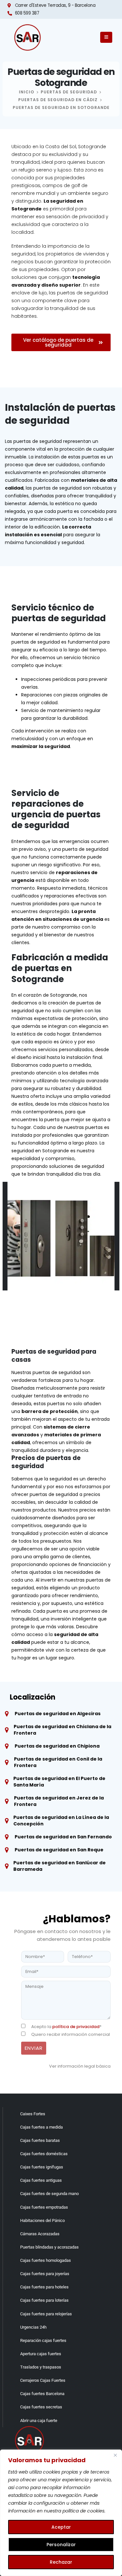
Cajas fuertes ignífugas (42, 2167)
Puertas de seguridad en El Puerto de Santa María (59, 1782)
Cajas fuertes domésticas (44, 2154)
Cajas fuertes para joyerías (45, 2274)
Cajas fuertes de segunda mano (49, 2194)
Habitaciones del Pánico (42, 2220)
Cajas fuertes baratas (40, 2140)
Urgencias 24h (33, 2327)
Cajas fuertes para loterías (44, 2300)
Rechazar (61, 2562)
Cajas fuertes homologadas (46, 2260)
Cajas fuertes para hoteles (44, 2287)
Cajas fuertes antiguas (41, 2180)
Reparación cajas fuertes (43, 2340)
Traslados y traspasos (41, 2367)
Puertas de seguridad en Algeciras (58, 1714)
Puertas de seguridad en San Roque (59, 1850)
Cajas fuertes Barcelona (42, 2394)
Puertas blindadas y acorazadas (49, 2247)
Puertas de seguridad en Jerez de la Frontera (59, 1801)
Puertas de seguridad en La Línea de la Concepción (61, 1821)
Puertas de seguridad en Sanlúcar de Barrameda (60, 1866)
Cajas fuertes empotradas (44, 2207)
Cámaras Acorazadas (40, 2234)
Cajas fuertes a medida (41, 2127)
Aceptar (61, 2527)
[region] (61, 2513)
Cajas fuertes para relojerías (46, 2314)
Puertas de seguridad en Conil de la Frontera (58, 1762)
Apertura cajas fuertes (41, 2354)
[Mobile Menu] (106, 37)
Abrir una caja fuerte (39, 2421)
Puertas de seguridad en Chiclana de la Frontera (62, 1730)
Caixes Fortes (33, 2114)
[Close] (115, 2455)
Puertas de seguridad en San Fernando (63, 1837)
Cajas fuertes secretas (41, 2407)
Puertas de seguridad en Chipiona (57, 1746)
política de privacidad (76, 2027)
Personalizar (61, 2545)
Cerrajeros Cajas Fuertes (43, 2380)
